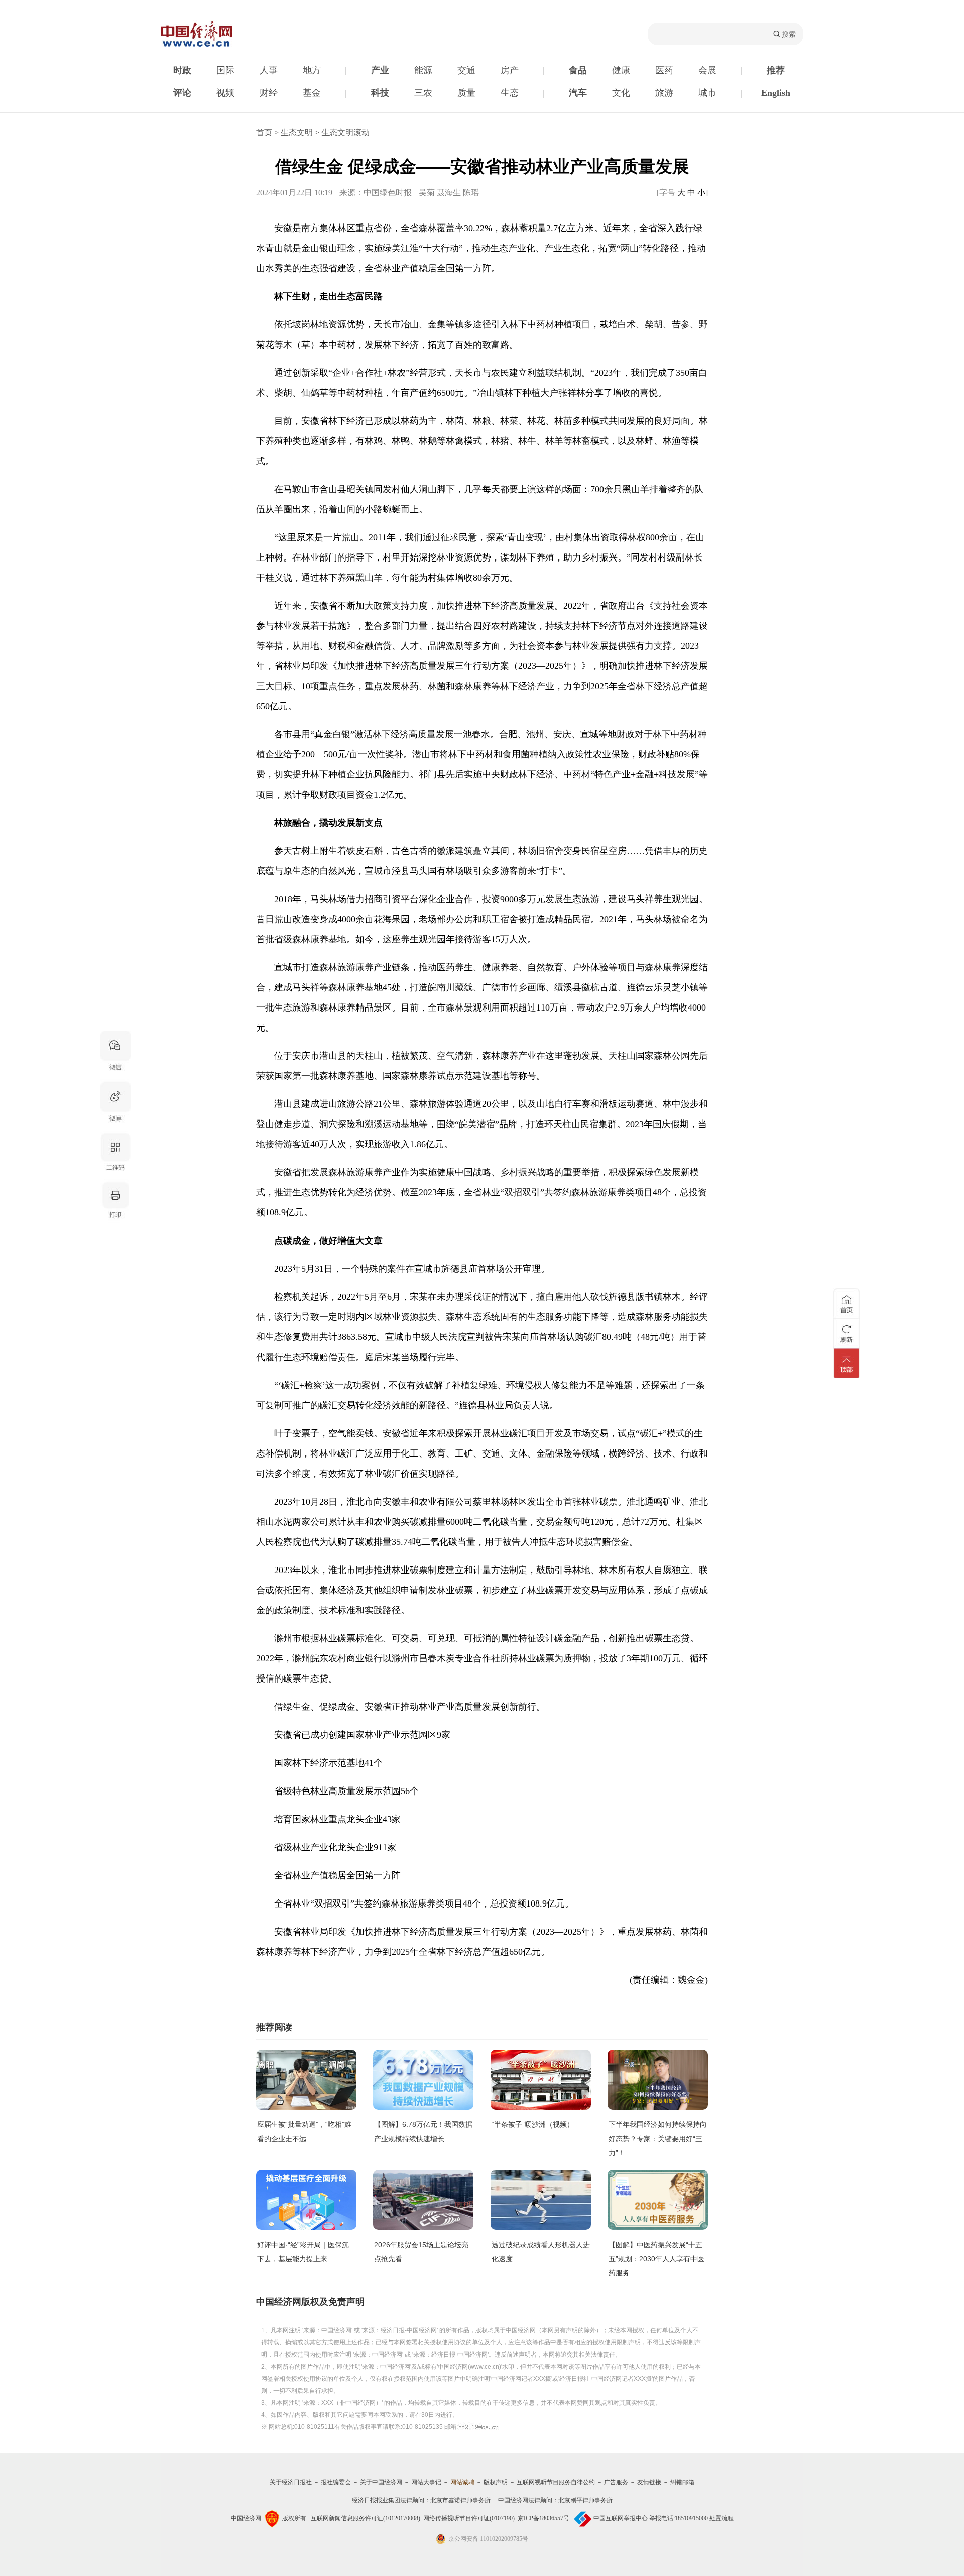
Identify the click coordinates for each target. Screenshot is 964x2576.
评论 (182, 93)
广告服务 (616, 2482)
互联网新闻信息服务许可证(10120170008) (366, 2518)
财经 (269, 93)
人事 (269, 70)
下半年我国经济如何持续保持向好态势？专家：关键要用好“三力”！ (658, 2139)
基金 (312, 93)
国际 (225, 70)
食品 (578, 70)
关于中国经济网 (381, 2482)
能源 (423, 70)
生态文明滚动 (345, 132)
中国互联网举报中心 (621, 2518)
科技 (380, 93)
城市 (707, 93)
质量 (466, 93)
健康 (621, 70)
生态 (510, 93)
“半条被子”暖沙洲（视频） (533, 2124)
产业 (380, 70)
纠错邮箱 (682, 2482)
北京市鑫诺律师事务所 (460, 2500)
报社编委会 (336, 2482)
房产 (510, 70)
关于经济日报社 (291, 2482)
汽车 (578, 93)
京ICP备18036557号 (544, 2518)
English (776, 93)
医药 (664, 70)
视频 (225, 93)
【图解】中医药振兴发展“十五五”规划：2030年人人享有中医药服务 (656, 2259)
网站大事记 (426, 2482)
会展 (707, 70)
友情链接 (649, 2482)
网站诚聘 (462, 2482)
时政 (182, 70)
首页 (264, 132)
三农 (423, 93)
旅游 (664, 93)
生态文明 (297, 132)
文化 (621, 93)
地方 (312, 70)
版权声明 (496, 2482)
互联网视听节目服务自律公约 (556, 2482)
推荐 (776, 70)
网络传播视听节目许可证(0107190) (469, 2518)
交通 (466, 70)
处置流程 (721, 2518)
